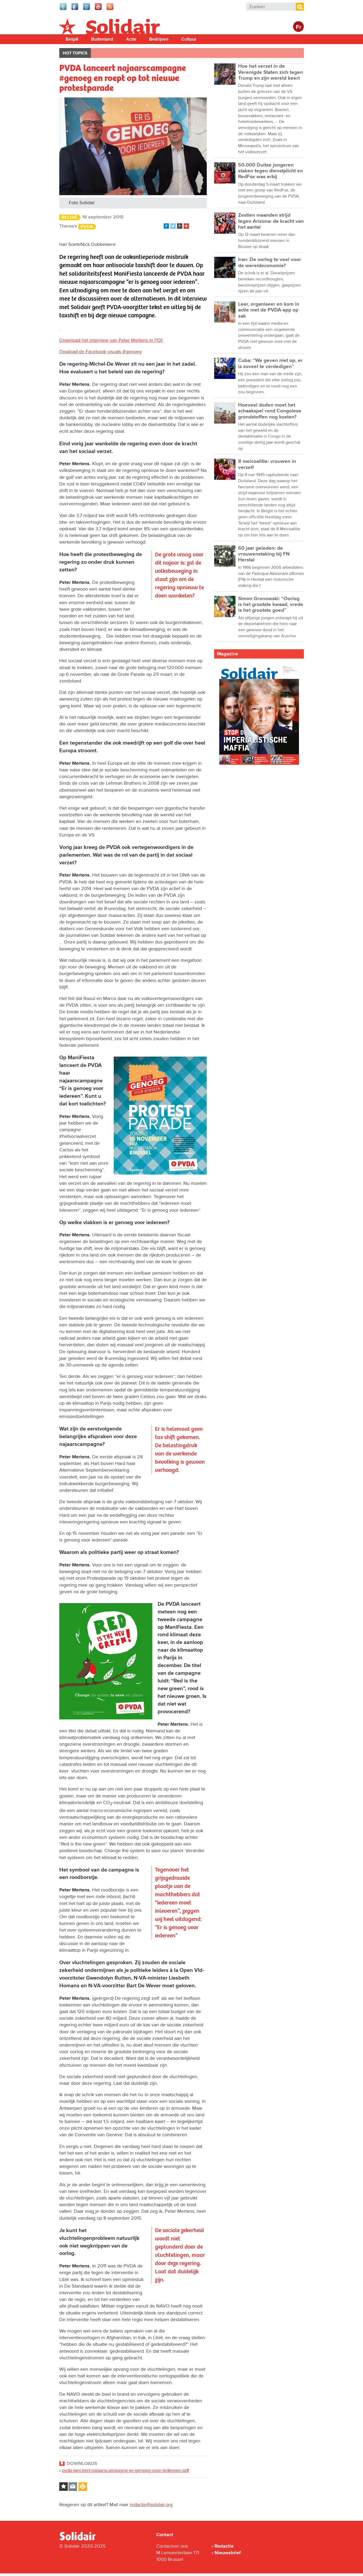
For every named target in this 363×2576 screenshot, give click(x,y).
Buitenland (102, 39)
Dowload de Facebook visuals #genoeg (100, 352)
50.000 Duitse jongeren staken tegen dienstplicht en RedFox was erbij (271, 171)
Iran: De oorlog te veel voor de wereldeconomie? (270, 262)
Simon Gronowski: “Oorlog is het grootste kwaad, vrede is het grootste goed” (271, 605)
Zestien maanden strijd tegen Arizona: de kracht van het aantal (271, 221)
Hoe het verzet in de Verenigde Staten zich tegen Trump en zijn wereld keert (271, 72)
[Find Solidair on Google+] (87, 10)
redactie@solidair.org (151, 2505)
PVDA (87, 227)
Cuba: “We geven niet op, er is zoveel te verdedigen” (270, 363)
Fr (299, 27)
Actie (131, 39)
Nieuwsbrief (228, 2553)
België (72, 39)
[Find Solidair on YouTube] (99, 10)
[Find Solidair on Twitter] (64, 10)
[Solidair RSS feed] (110, 10)
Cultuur (189, 39)
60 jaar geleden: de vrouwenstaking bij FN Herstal (264, 554)
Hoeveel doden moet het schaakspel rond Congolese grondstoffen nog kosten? (270, 411)
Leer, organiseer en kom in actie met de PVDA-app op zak (269, 310)
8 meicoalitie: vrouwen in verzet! (267, 464)
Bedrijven (159, 39)
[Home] (82, 2539)
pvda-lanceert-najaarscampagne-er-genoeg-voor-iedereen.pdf (125, 2470)
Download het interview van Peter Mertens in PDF (111, 340)
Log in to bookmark (64, 2487)
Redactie (224, 2546)
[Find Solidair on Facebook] (75, 10)
